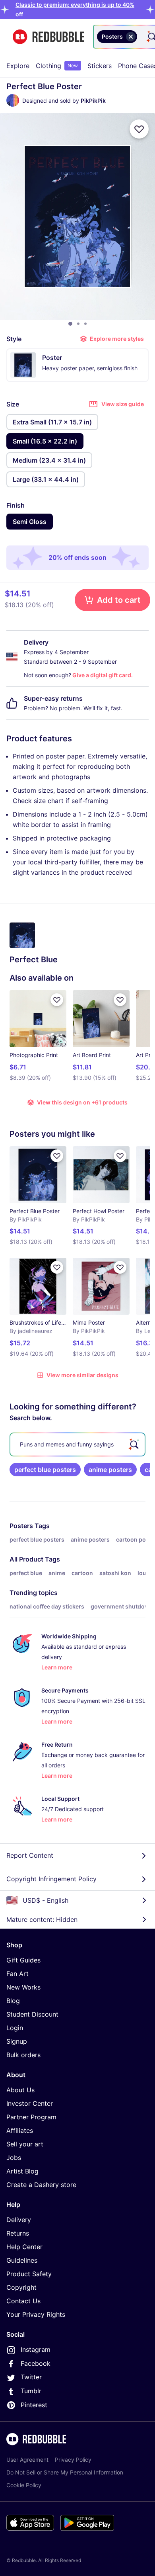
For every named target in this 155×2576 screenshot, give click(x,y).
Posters (21, 1526)
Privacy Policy (73, 2460)
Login (15, 2028)
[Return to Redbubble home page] (48, 37)
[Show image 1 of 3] (70, 324)
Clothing (57, 66)
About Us (20, 2090)
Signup (17, 2041)
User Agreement (27, 2460)
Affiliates (20, 2130)
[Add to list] (139, 129)
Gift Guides (23, 1960)
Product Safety (29, 2274)
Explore (18, 66)
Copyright (21, 2287)
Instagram (36, 2349)
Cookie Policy (24, 2485)
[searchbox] (77, 1444)
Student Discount (32, 2014)
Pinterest (34, 2405)
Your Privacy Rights (36, 2314)
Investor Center (30, 2103)
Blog (13, 2001)
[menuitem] (18, 66)
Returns (18, 2233)
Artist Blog (22, 2171)
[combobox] (140, 37)
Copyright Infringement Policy (51, 1879)
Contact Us (23, 2301)
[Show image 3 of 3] (85, 324)
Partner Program (31, 2117)
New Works (23, 1987)
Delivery (19, 2220)
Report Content (30, 1855)
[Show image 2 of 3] (78, 324)
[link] (45, 1470)
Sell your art (25, 2144)
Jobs (14, 2158)
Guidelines (22, 2260)
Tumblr (31, 2391)
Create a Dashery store (41, 2185)
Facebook (36, 2363)
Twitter (31, 2377)
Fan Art (17, 1974)
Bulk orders (23, 2055)
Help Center (24, 2247)
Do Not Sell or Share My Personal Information (65, 2472)
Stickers (100, 66)
